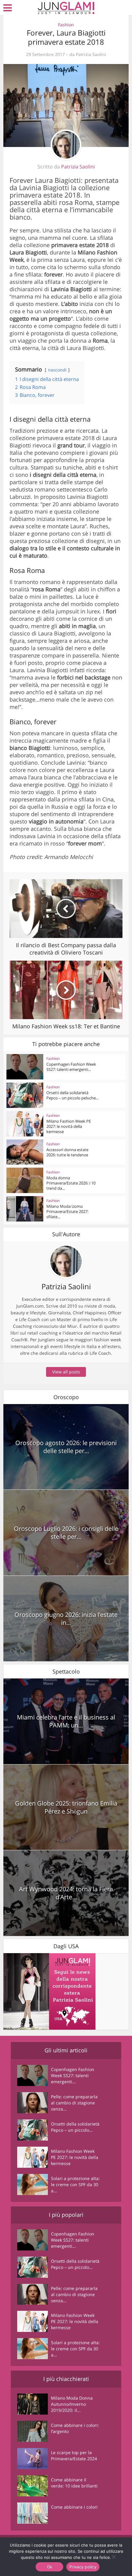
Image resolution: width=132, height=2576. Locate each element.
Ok (50, 2567)
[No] (114, 2557)
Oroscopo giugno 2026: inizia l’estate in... (66, 1619)
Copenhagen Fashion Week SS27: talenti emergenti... (71, 1067)
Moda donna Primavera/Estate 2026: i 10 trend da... (71, 1183)
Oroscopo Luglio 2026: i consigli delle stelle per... (66, 1533)
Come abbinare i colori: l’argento (75, 2428)
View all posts (66, 1372)
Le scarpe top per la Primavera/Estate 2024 (74, 2455)
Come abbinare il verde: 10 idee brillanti (74, 2483)
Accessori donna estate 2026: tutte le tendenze (67, 1152)
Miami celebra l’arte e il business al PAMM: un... (66, 1721)
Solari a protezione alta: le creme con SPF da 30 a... (75, 2184)
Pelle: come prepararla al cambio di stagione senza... (74, 2103)
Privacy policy (83, 2567)
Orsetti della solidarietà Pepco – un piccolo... (75, 2127)
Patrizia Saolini (91, 55)
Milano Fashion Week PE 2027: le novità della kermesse (69, 1126)
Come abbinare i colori (74, 2507)
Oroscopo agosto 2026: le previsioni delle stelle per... (66, 1447)
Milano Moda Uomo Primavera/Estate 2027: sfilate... (67, 1211)
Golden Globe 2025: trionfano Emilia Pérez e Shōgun (66, 1807)
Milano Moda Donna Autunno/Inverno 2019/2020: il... (72, 2404)
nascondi (57, 370)
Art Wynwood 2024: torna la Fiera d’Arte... (66, 1893)
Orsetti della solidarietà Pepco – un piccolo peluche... (72, 1095)
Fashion (66, 25)
